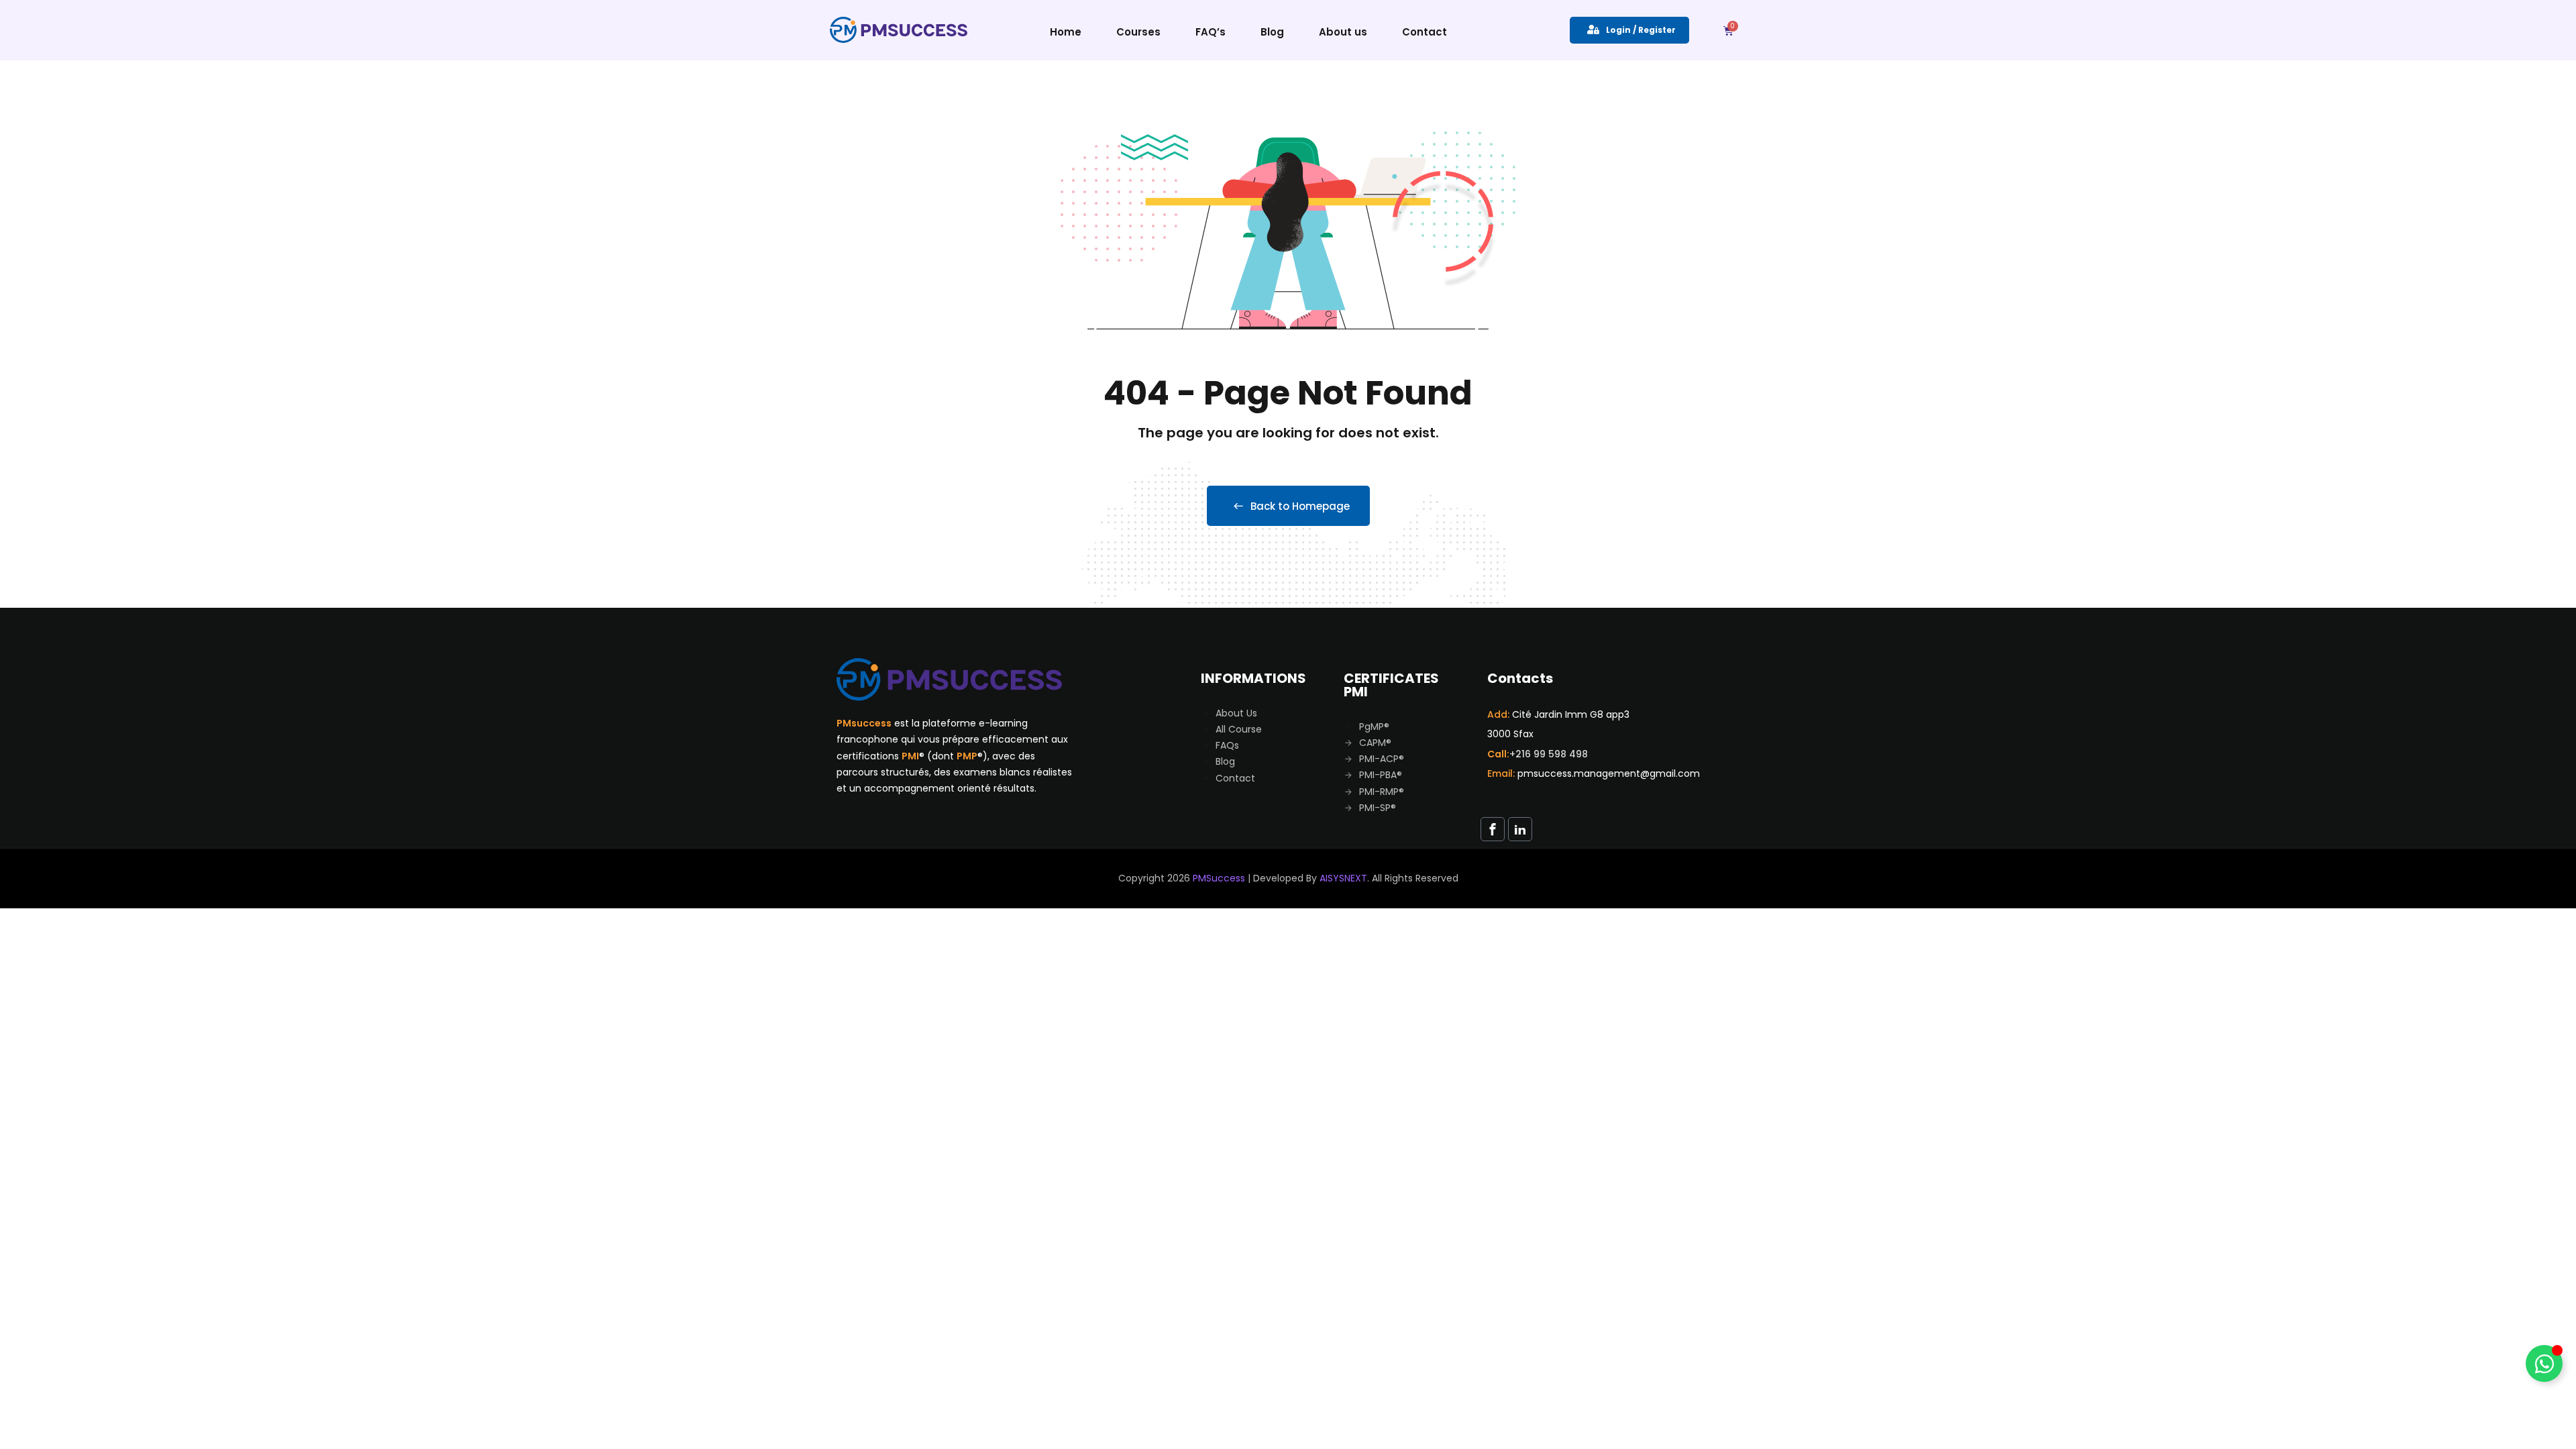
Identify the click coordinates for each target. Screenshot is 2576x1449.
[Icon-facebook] (1493, 829)
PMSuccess (1219, 878)
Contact (1425, 32)
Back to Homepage (1300, 506)
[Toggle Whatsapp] (2544, 1363)
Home (1066, 32)
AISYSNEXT (1343, 878)
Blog (1272, 32)
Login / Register (1641, 30)
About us (1343, 32)
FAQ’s (1211, 32)
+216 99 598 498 (1549, 754)
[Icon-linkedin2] (1520, 829)
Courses (1138, 32)
